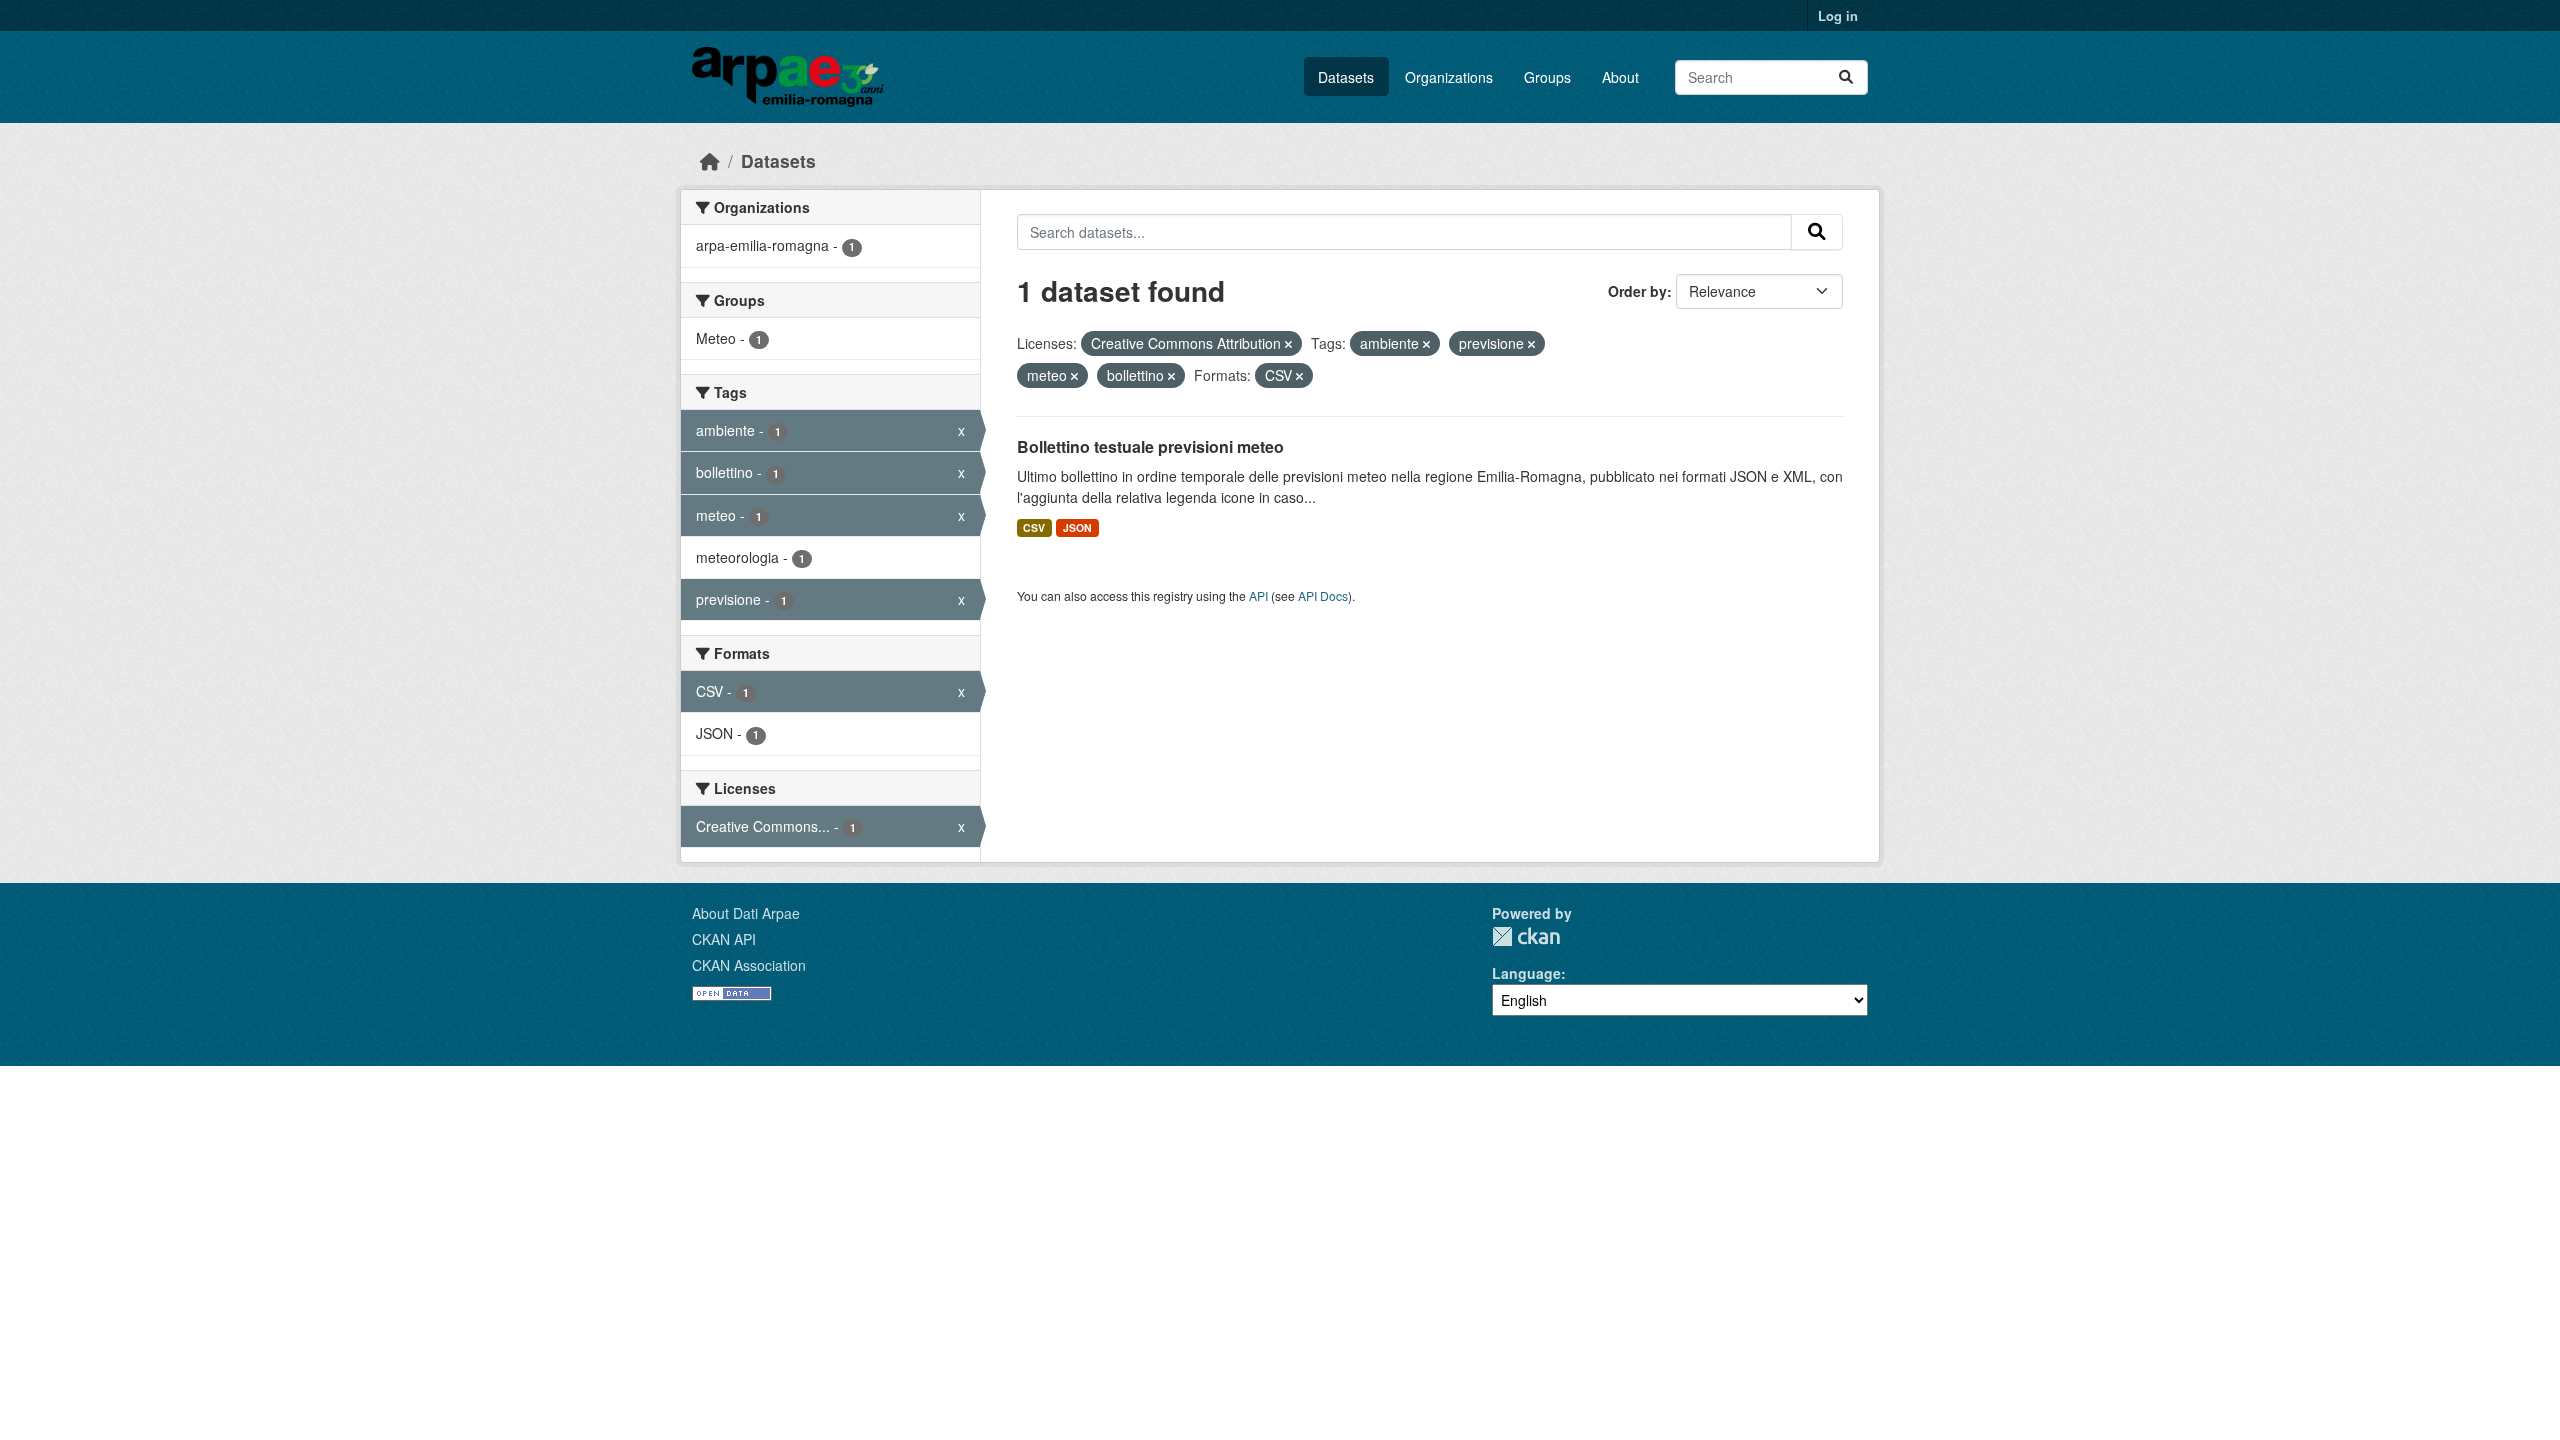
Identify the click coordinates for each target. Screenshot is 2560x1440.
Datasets (1346, 77)
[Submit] (1846, 77)
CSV (1034, 527)
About (1620, 77)
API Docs (1323, 595)
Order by (1637, 291)
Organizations (1449, 77)
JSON (1077, 527)
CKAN (1526, 936)
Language (1526, 973)
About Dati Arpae (746, 913)
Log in (1838, 15)
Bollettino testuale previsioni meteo (1150, 446)
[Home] (710, 160)
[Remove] (1288, 344)
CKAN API (724, 939)
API (1258, 595)
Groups (1547, 77)
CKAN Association (749, 965)
